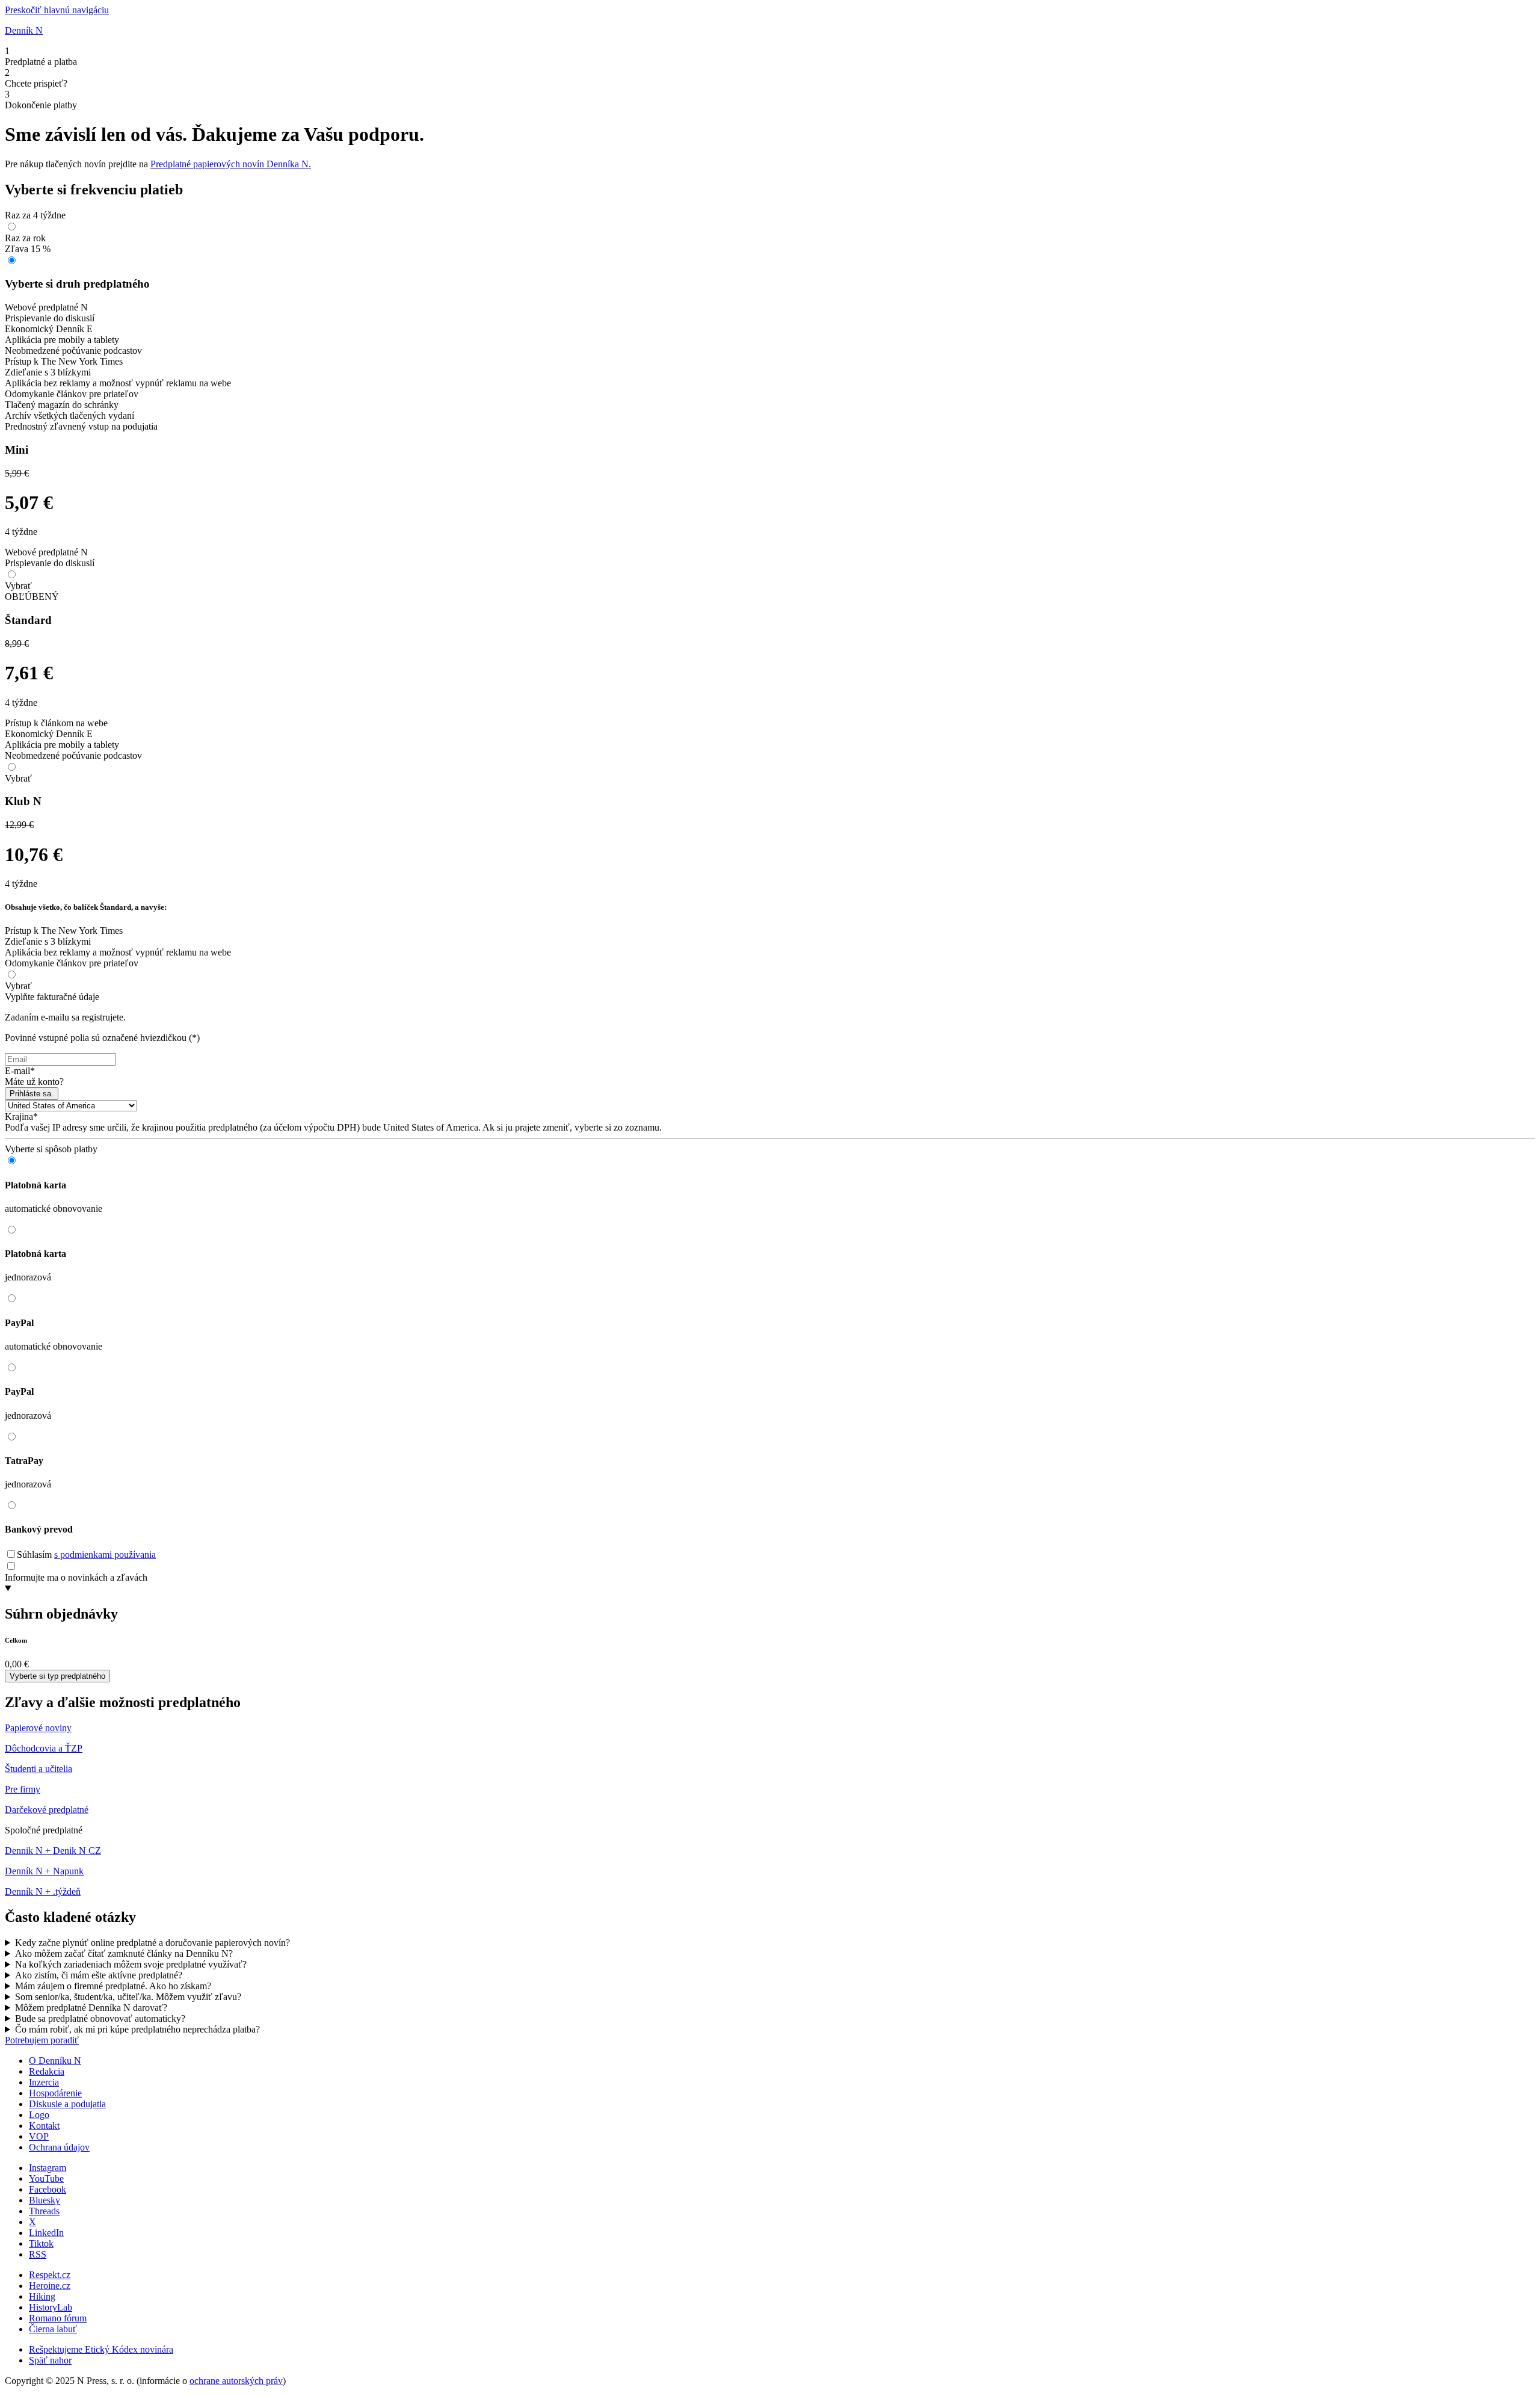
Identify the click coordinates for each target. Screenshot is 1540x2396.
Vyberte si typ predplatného (57, 1676)
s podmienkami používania (105, 1555)
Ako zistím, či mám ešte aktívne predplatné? (99, 1975)
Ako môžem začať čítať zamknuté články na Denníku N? (124, 1953)
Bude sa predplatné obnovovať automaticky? (100, 2018)
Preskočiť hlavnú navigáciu (57, 10)
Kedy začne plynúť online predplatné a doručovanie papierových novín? (152, 1943)
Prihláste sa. (32, 1094)
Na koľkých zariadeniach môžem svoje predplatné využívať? (131, 1964)
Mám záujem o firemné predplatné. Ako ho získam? (113, 1986)
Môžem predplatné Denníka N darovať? (91, 2008)
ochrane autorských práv (236, 2381)
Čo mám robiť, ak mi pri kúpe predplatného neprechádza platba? (137, 2029)
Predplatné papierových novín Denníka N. (231, 164)
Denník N (24, 30)
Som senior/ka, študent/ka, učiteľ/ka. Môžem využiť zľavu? (128, 1997)
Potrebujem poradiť (42, 2040)
